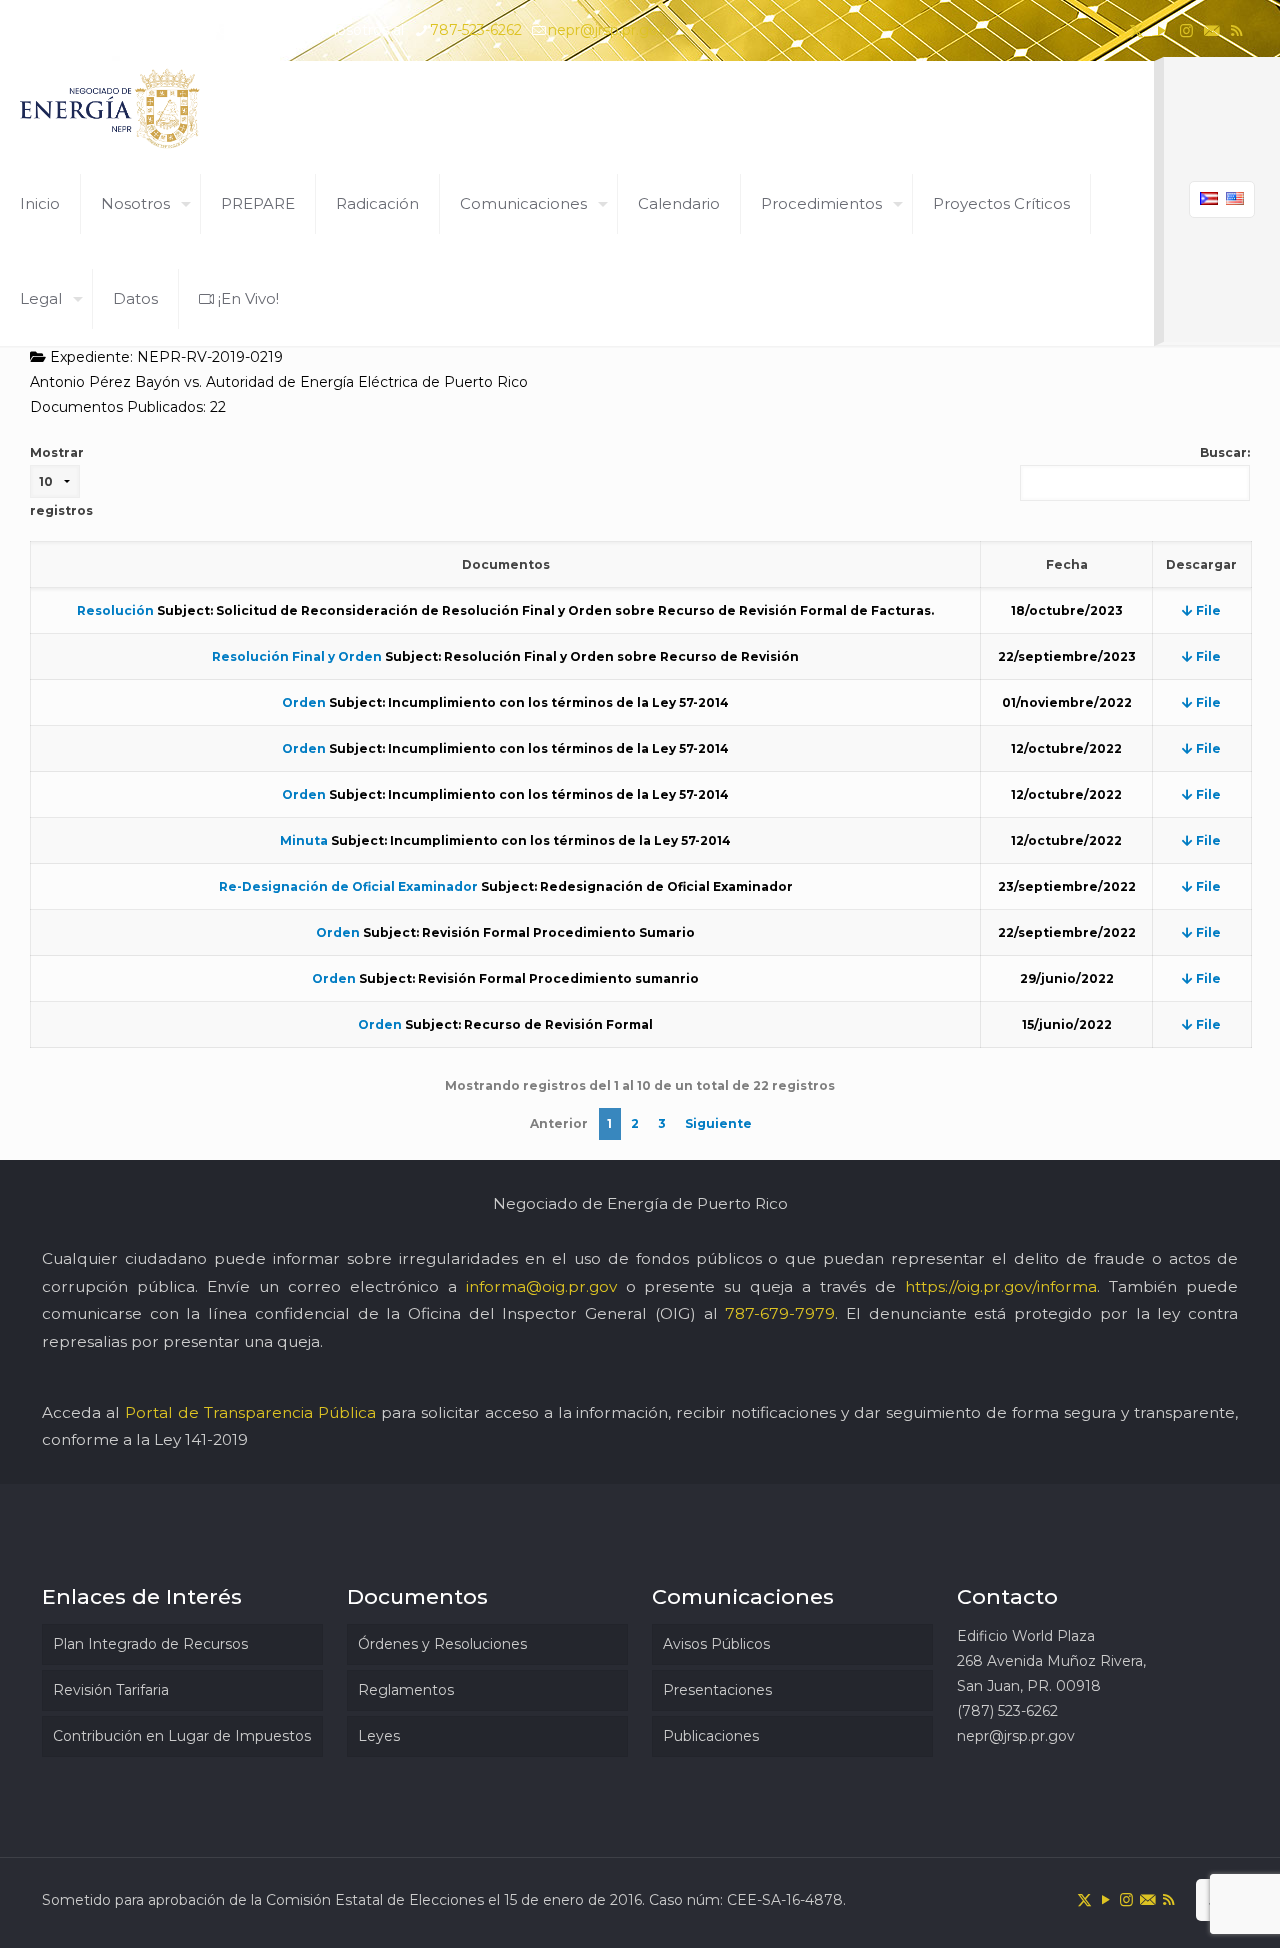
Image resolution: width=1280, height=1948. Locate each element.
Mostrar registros (61, 481)
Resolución (115, 610)
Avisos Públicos (716, 1644)
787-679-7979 (780, 1313)
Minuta (304, 840)
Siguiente (718, 1123)
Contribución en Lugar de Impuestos (182, 1736)
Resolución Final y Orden (297, 656)
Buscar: (1225, 452)
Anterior (559, 1123)
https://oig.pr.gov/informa (1001, 1286)
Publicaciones (711, 1736)
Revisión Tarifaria (111, 1690)
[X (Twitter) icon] (1136, 30)
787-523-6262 (476, 30)
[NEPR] (111, 108)
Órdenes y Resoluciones (442, 1644)
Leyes (379, 1736)
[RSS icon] (1236, 30)
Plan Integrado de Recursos (150, 1644)
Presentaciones (717, 1690)
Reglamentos (406, 1690)
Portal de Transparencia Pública (250, 1412)
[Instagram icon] (1186, 30)
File (1207, 610)
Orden (304, 702)
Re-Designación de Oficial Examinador (348, 886)
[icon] (1211, 30)
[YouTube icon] (1161, 30)
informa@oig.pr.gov (541, 1286)
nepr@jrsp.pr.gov (607, 30)
